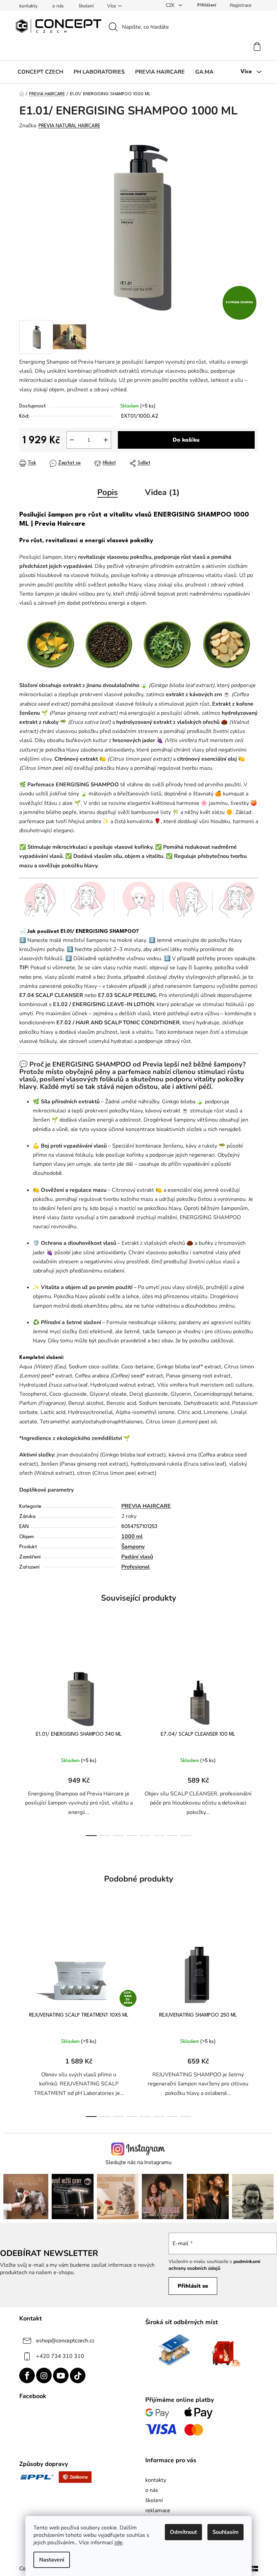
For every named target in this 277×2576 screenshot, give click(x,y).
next (253, 1735)
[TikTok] (78, 2375)
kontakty (28, 6)
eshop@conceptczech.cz (65, 2341)
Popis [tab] (108, 492)
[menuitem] (40, 72)
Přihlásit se (193, 2286)
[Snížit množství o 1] (72, 440)
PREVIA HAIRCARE (146, 1506)
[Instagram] (44, 2375)
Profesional (135, 1567)
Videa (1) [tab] (162, 492)
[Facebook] (27, 2375)
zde (118, 2543)
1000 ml (132, 1536)
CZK (171, 5)
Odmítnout (183, 2532)
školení (86, 6)
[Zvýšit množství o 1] (106, 440)
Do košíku (186, 440)
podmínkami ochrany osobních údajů (215, 2265)
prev (25, 1735)
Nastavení (52, 2560)
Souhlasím (225, 2532)
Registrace (241, 5)
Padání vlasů (137, 1557)
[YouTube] (61, 2375)
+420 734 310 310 (60, 2356)
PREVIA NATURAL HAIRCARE (69, 126)
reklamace (158, 2511)
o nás (58, 6)
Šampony (133, 1547)
